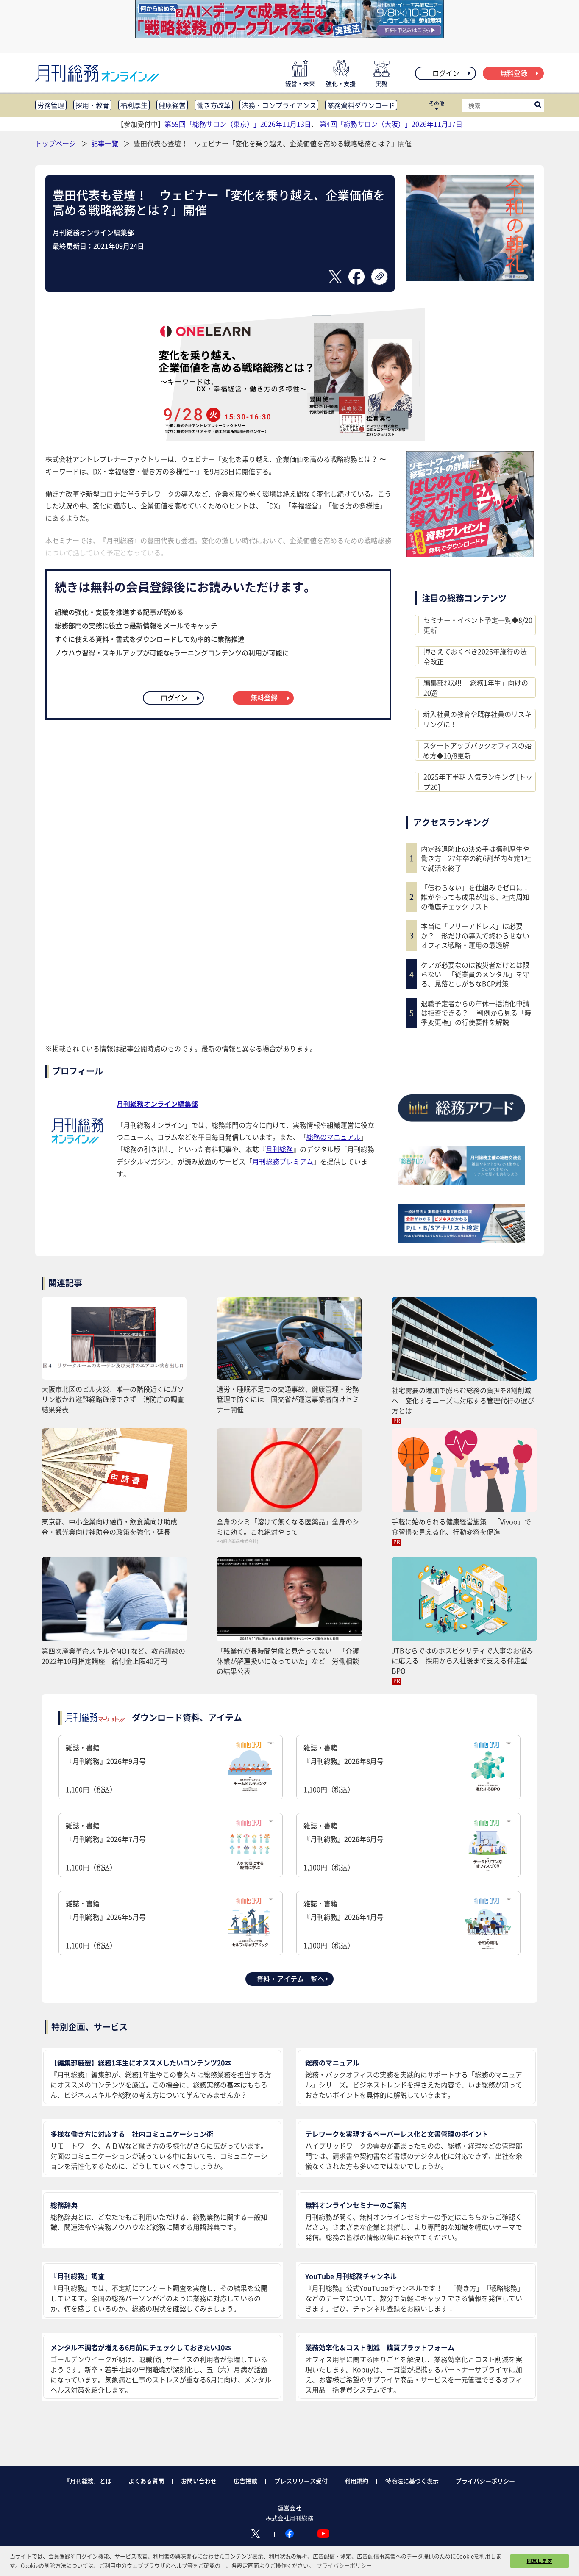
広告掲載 (245, 2481)
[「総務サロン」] (462, 1183)
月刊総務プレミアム (283, 1161)
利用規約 (356, 2481)
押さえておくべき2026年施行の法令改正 (475, 656)
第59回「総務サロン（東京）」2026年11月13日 (238, 124)
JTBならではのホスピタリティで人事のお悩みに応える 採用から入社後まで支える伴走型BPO (462, 1660)
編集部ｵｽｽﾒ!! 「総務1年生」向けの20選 (476, 688)
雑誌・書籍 (106, 1768)
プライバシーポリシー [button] (344, 2565)
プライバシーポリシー (485, 2481)
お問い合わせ (199, 2481)
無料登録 (514, 73)
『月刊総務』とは (88, 2481)
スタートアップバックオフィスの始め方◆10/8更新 (477, 750)
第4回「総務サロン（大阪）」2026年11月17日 (391, 124)
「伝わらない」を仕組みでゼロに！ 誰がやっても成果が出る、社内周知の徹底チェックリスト (477, 897)
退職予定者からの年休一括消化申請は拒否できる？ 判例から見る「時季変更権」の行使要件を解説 (476, 1013)
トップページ (56, 143)
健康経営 (172, 105)
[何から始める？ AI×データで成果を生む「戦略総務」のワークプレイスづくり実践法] (289, 35)
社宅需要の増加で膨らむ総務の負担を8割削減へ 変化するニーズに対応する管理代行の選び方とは (463, 1400)
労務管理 (51, 105)
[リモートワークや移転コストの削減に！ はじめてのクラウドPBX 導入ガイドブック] (470, 554)
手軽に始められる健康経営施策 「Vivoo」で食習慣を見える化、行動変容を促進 (461, 1527)
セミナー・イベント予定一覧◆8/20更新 (478, 625)
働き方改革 (214, 105)
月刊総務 (279, 1149)
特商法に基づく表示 (412, 2481)
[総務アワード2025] (462, 1125)
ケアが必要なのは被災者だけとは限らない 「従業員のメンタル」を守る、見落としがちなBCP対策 (475, 974)
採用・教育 (92, 105)
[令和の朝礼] (470, 278)
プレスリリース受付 (301, 2481)
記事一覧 (106, 143)
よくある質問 (146, 2481)
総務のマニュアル (334, 1137)
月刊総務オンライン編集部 (157, 1104)
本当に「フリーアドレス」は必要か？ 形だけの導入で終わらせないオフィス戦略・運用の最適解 (475, 935)
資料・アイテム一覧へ (290, 1979)
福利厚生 (134, 105)
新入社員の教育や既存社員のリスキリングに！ (477, 719)
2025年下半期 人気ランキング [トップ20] (478, 782)
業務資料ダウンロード (361, 105)
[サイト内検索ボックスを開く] (538, 105)
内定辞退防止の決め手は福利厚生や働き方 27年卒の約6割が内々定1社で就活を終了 (476, 858)
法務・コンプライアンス (279, 105)
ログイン (446, 73)
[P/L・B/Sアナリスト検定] (462, 1240)
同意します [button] (540, 2561)
